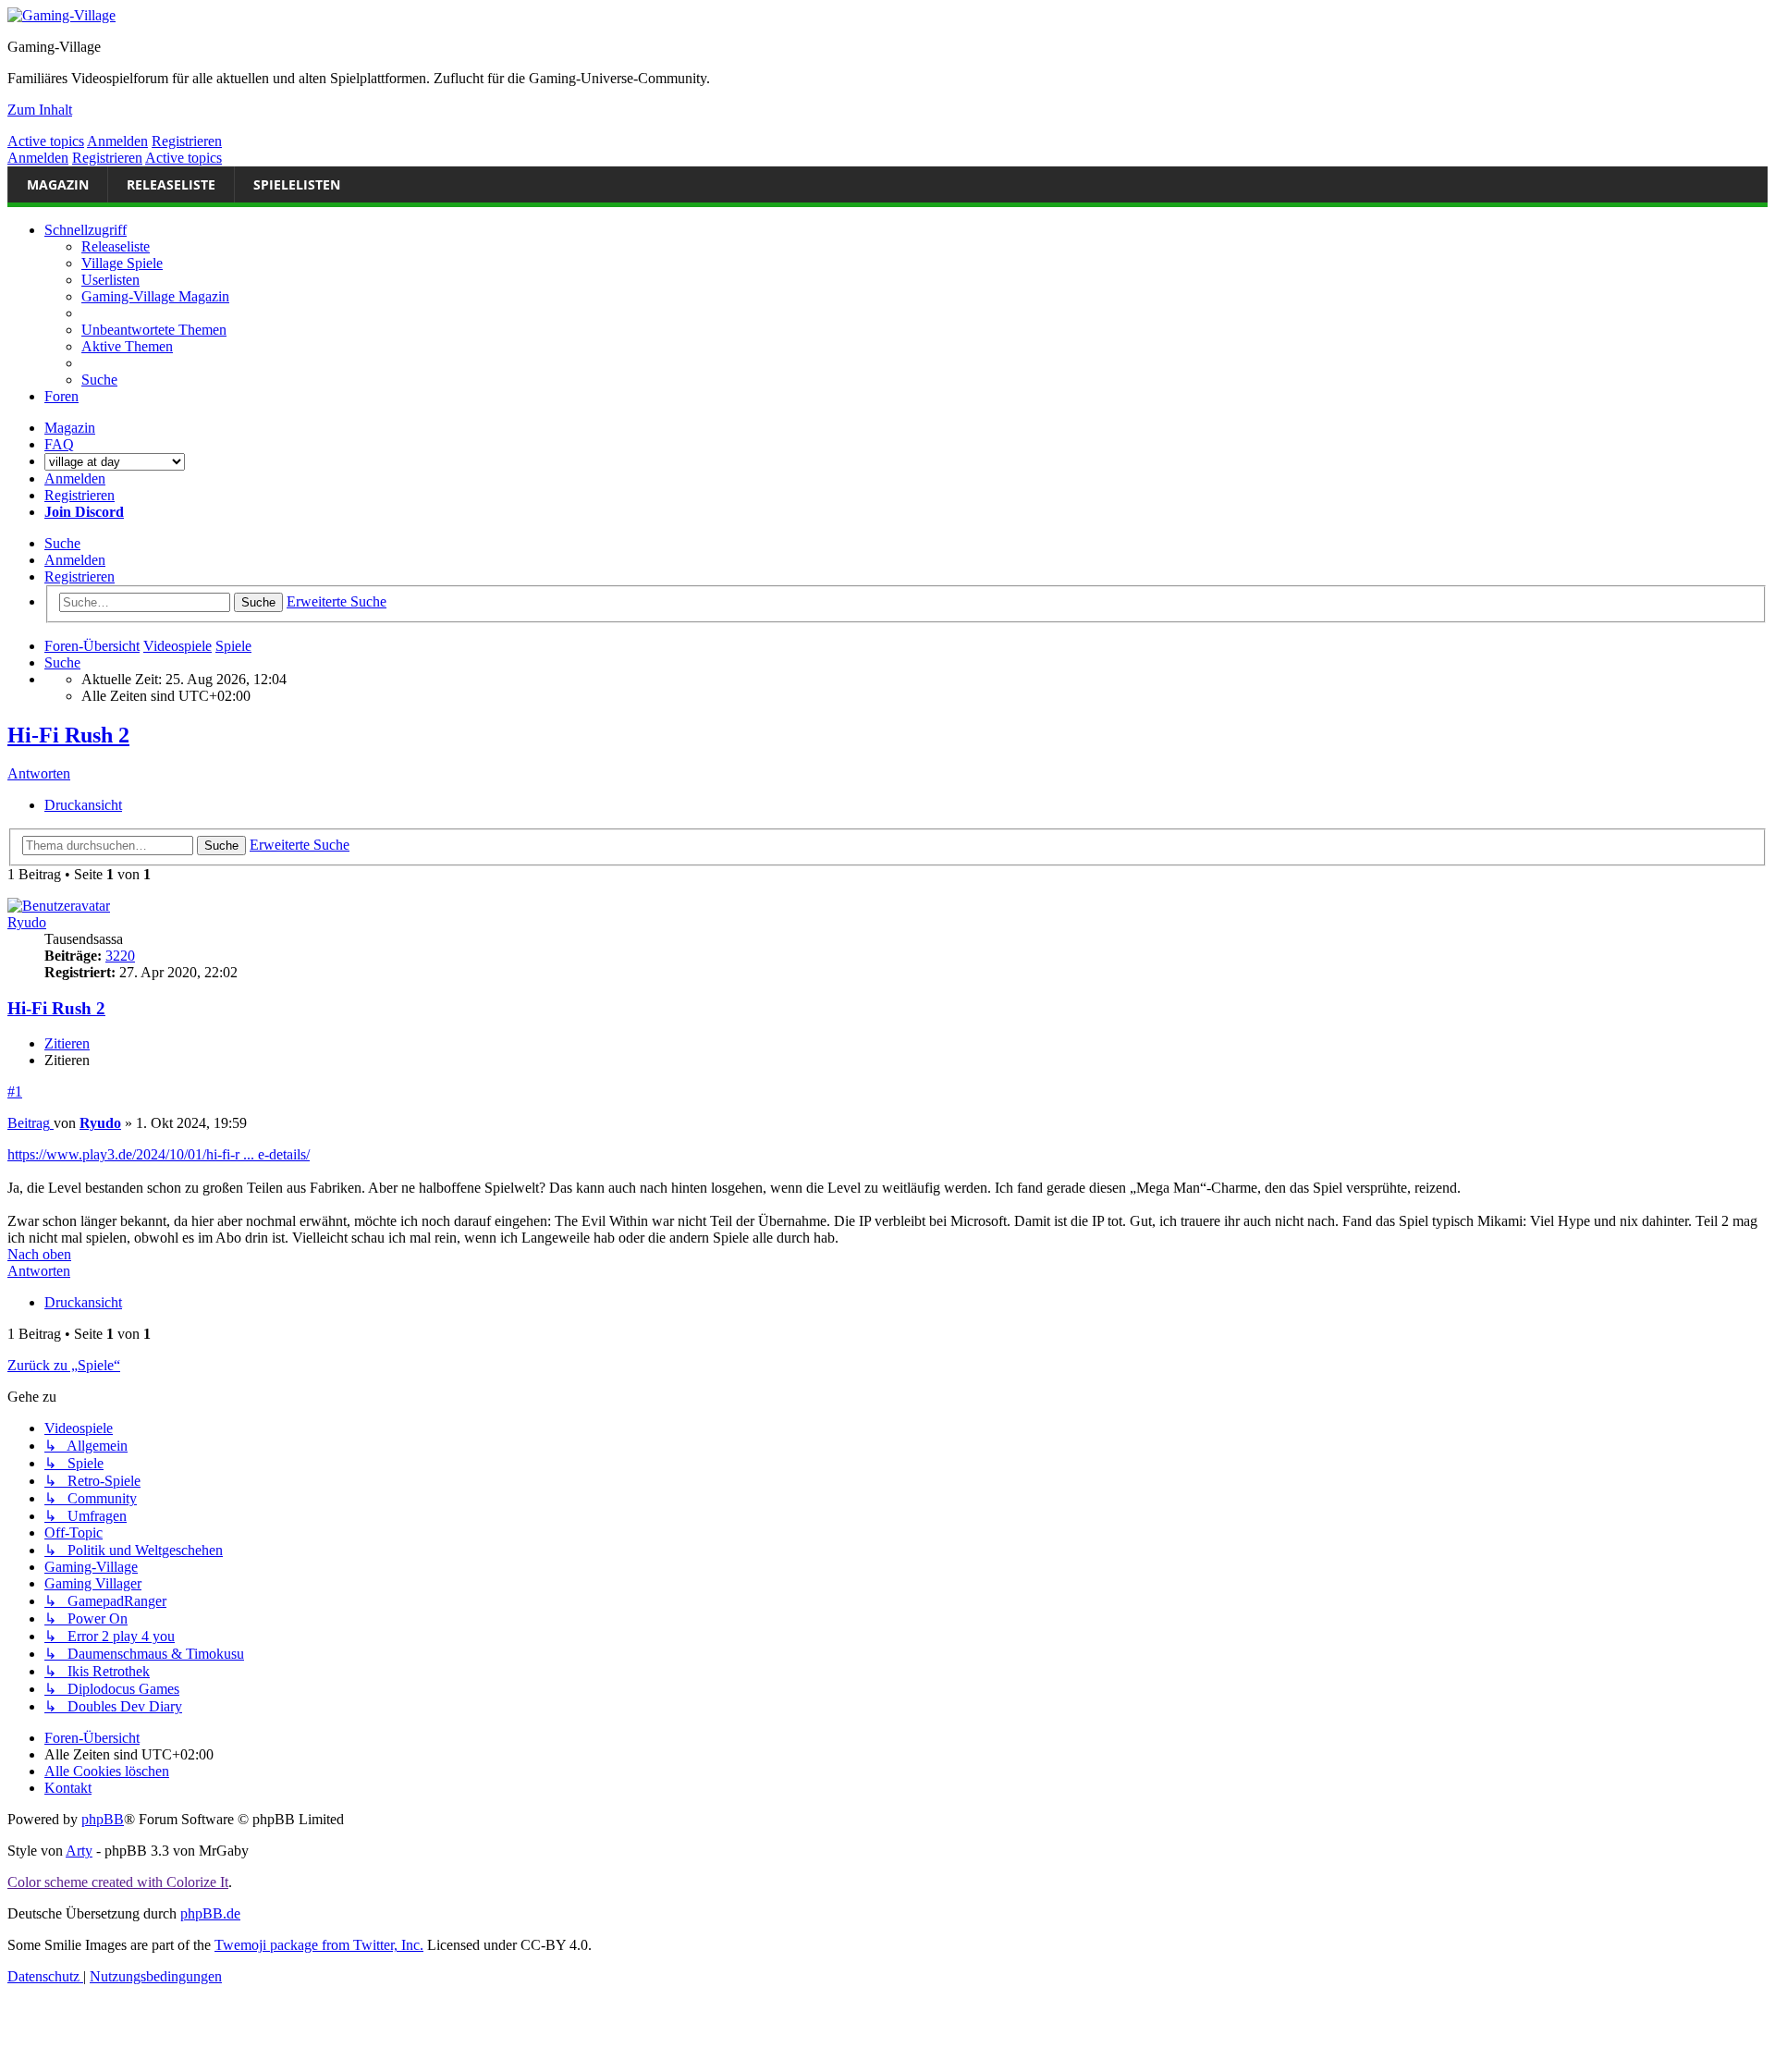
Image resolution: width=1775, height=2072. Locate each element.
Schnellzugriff (86, 230)
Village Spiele (122, 263)
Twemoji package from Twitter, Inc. (319, 1945)
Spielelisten (297, 184)
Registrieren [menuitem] (80, 495)
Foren (61, 396)
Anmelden (117, 141)
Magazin (58, 184)
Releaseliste (171, 184)
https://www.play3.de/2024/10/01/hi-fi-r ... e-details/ (159, 1154)
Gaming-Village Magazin (155, 296)
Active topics (46, 141)
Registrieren (187, 141)
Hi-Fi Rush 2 (68, 735)
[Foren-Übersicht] (61, 15)
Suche (62, 543)
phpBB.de (210, 1913)
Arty (79, 1851)
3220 (120, 956)
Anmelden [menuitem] (75, 478)
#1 (15, 1091)
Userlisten (110, 280)
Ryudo (27, 922)
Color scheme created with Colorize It (118, 1882)
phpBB (103, 1819)
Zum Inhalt (40, 110)
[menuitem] (154, 330)
